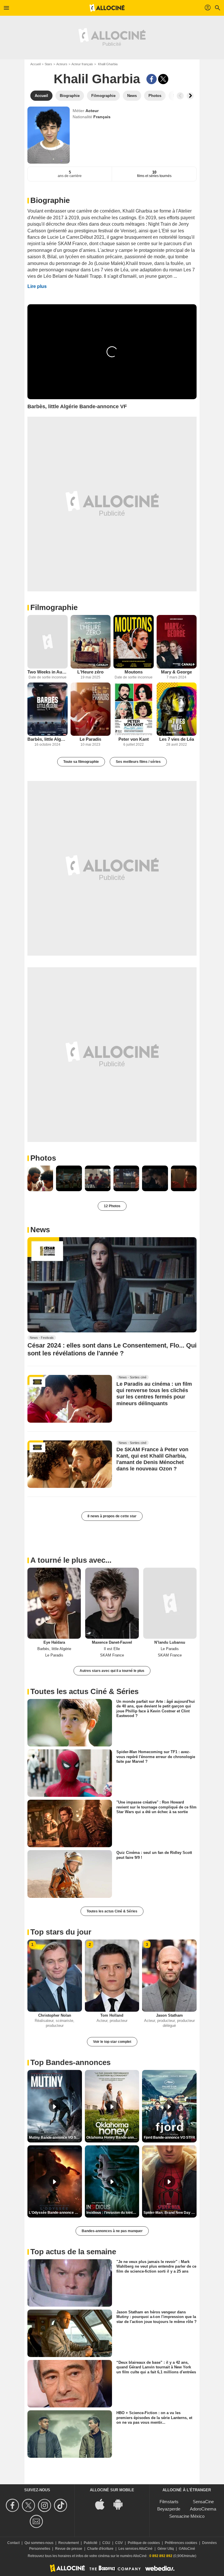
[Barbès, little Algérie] (48, 709)
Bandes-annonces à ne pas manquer (112, 2231)
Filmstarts (169, 2502)
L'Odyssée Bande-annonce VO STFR (55, 2213)
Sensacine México (187, 2516)
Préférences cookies (181, 2543)
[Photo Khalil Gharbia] (40, 1178)
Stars (48, 64)
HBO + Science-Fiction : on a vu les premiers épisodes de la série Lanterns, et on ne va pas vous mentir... (154, 2418)
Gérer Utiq (166, 2549)
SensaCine (203, 2502)
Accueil (35, 64)
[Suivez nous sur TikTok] (61, 2505)
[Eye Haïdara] (54, 1603)
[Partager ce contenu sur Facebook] (152, 79)
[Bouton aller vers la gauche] (180, 96)
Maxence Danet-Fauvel (112, 1642)
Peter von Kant (134, 739)
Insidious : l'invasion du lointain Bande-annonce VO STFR (113, 2213)
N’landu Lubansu (170, 1642)
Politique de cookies (144, 2543)
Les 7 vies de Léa (177, 739)
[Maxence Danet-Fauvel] (112, 1603)
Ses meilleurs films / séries (138, 762)
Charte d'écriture (100, 2549)
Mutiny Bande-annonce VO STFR (55, 2137)
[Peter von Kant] (134, 709)
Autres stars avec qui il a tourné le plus (112, 1671)
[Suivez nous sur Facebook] (13, 2505)
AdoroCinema (203, 2509)
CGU (106, 2543)
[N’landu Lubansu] (170, 1603)
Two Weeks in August (48, 672)
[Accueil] (107, 8)
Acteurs (62, 64)
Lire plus (37, 286)
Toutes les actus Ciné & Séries (112, 1911)
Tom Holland (112, 2015)
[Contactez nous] (37, 2521)
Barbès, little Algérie (48, 739)
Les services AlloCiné (135, 2549)
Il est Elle (112, 1649)
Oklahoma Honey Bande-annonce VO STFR (113, 2137)
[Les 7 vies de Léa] (177, 709)
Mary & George (176, 672)
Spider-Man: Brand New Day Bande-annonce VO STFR (170, 2213)
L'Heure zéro (90, 672)
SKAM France (112, 1655)
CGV (119, 2543)
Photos (43, 1158)
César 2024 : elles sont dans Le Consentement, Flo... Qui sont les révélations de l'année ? (112, 1349)
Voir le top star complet (112, 2042)
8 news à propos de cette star (112, 1516)
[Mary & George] (177, 642)
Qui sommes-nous (39, 2543)
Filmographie (54, 607)
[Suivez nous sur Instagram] (45, 2505)
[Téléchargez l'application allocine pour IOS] (103, 2504)
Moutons (134, 672)
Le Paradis (90, 739)
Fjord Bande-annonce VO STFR (169, 2137)
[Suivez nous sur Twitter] (29, 2505)
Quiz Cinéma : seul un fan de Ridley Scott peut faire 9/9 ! (154, 1855)
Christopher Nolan (55, 2015)
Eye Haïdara (54, 1642)
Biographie (50, 200)
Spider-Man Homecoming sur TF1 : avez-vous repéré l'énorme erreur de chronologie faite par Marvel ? (156, 1757)
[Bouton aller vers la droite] (190, 96)
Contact (13, 2543)
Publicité (91, 2543)
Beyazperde (169, 2509)
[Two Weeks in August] (48, 642)
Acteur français (82, 64)
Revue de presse (69, 2549)
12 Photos (112, 1206)
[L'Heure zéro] (91, 642)
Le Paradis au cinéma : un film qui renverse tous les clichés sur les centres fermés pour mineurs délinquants (154, 1394)
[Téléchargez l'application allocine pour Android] (121, 2504)
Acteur (92, 111)
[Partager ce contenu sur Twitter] (163, 79)
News (40, 1230)
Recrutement (69, 2543)
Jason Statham (169, 2015)
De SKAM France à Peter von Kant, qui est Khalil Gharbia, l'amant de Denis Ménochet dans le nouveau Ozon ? (152, 1459)
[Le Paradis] (91, 709)
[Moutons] (134, 642)
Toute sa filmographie (81, 762)
